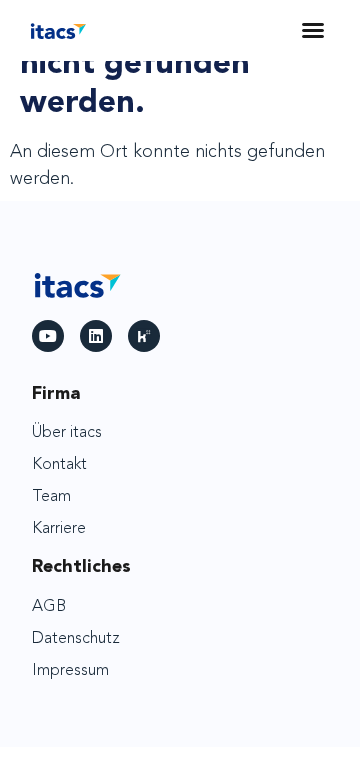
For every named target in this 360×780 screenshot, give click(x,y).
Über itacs (67, 433)
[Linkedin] (96, 336)
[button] (313, 30)
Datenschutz (76, 639)
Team (51, 497)
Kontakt (59, 465)
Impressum (70, 671)
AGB (49, 607)
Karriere (59, 529)
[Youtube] (48, 336)
